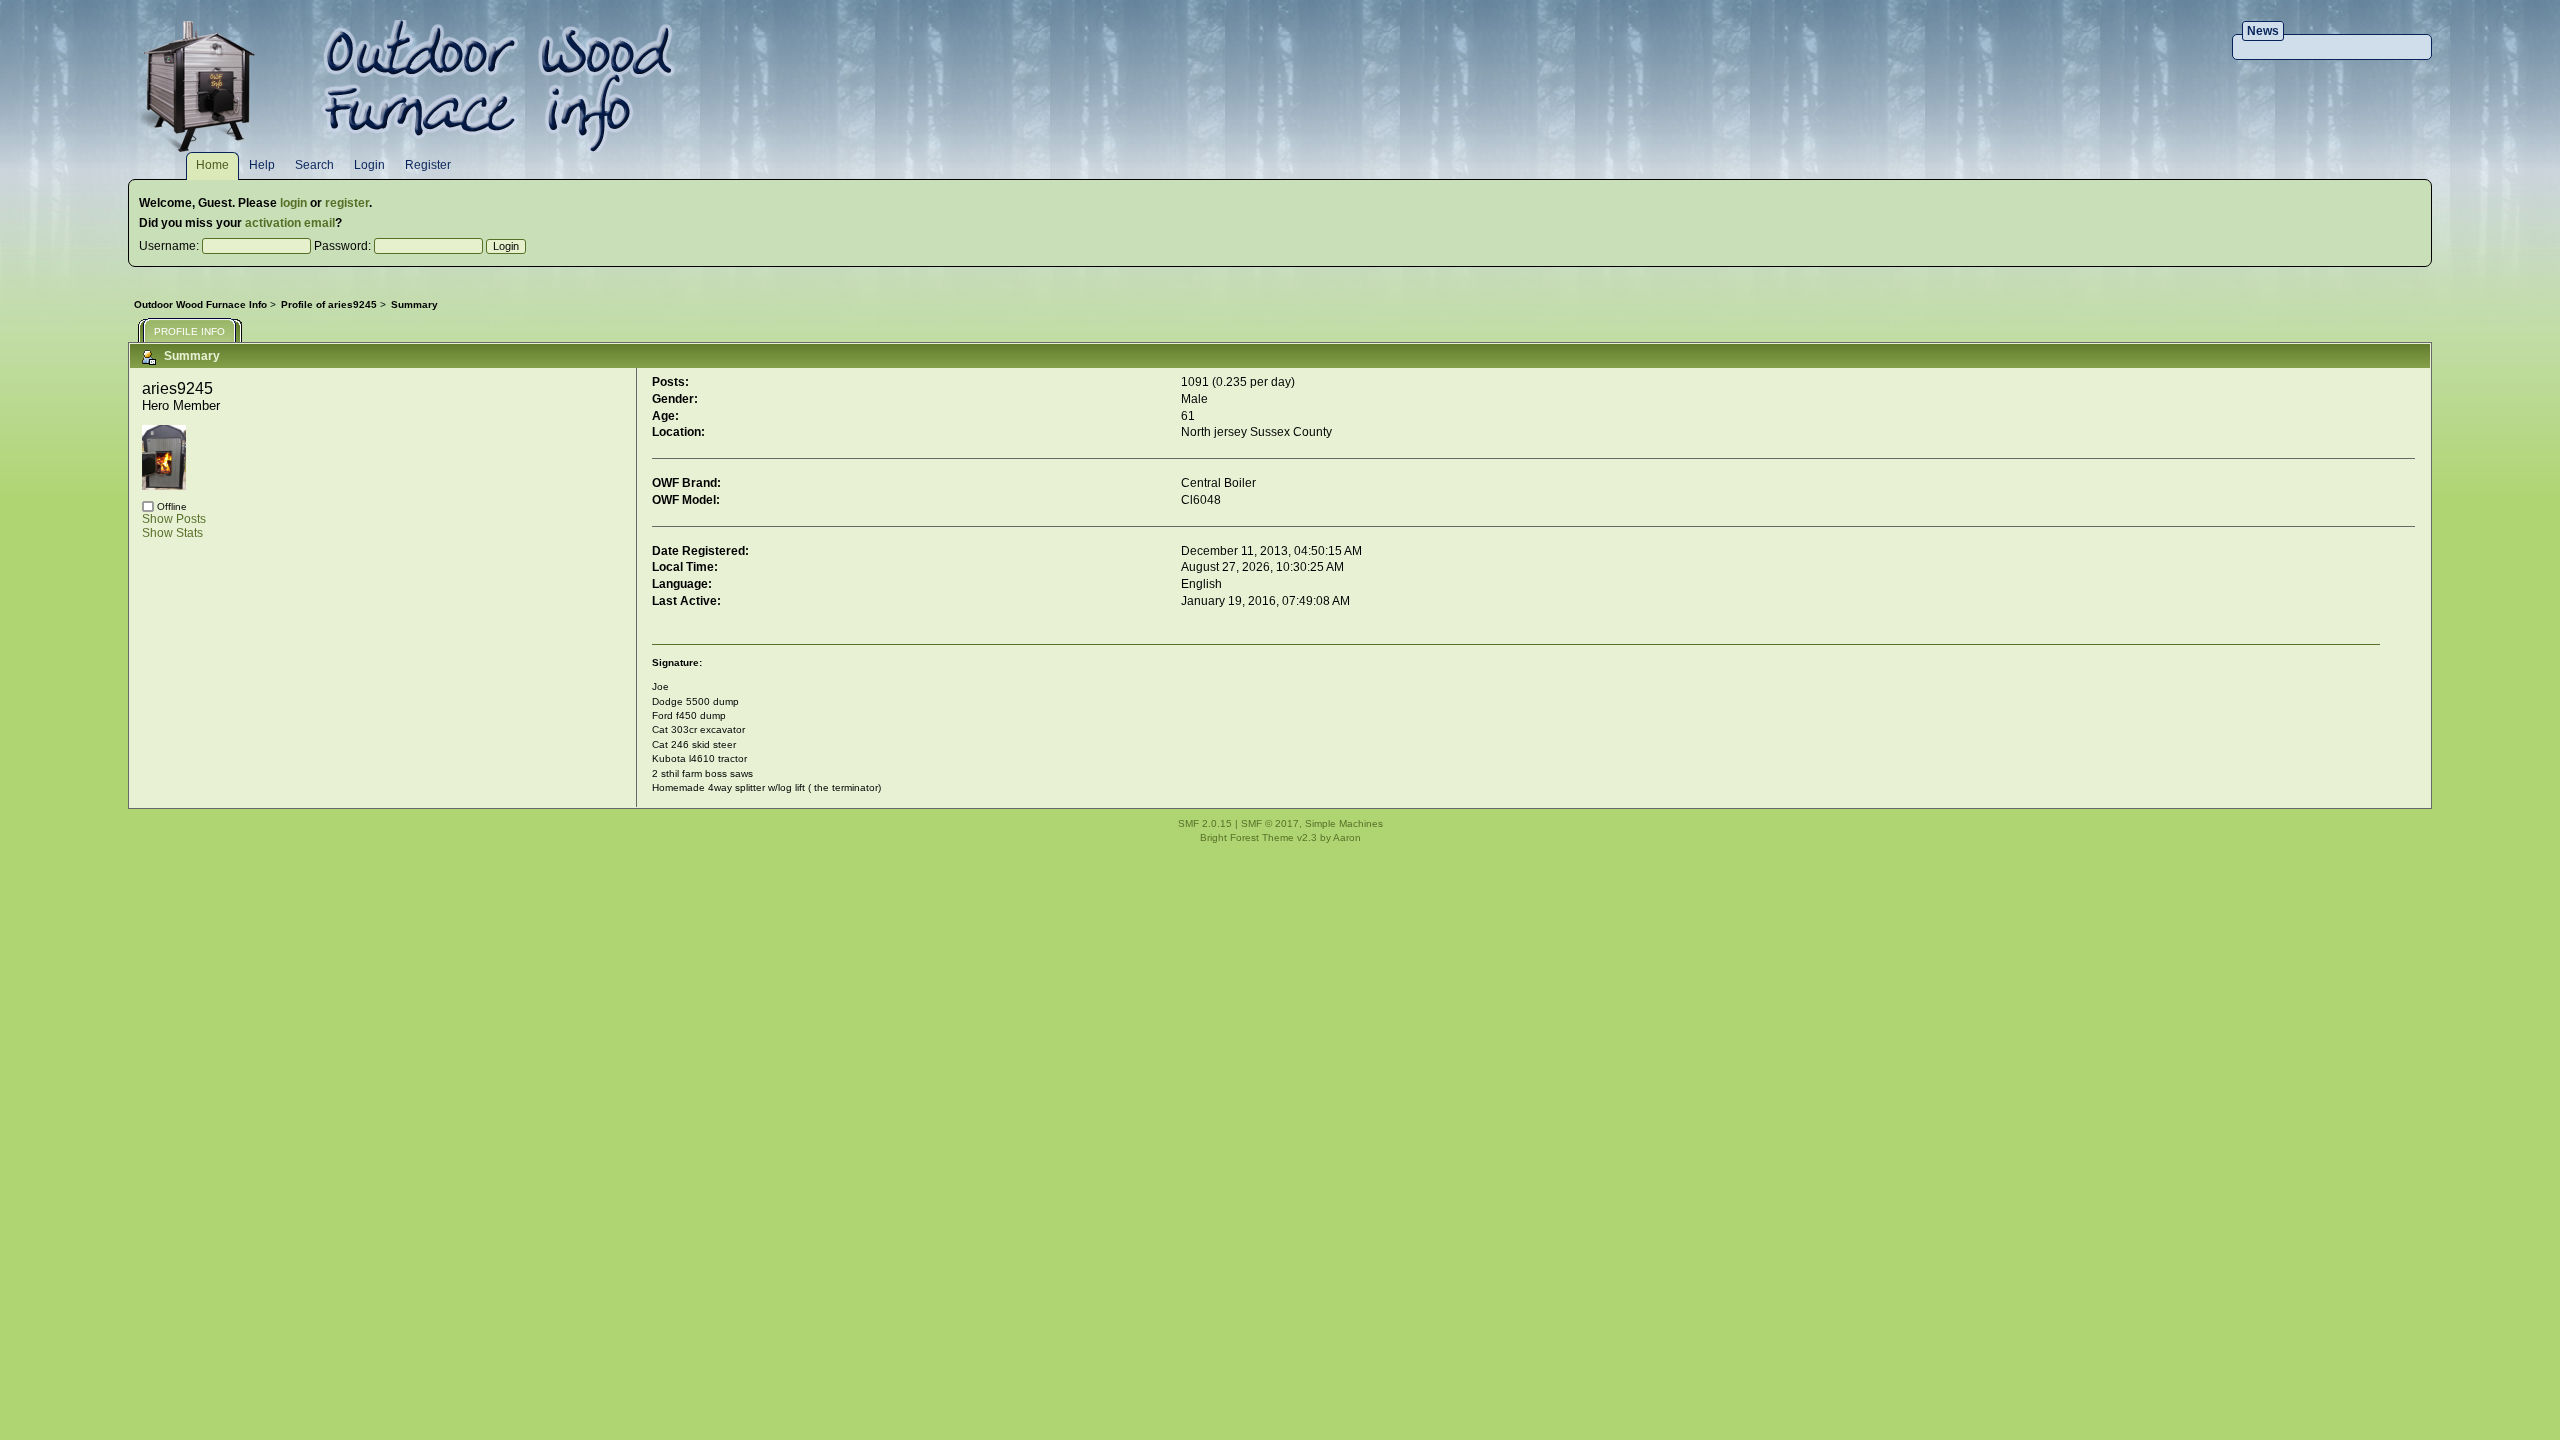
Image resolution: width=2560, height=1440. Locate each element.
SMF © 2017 (1270, 823)
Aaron (1347, 837)
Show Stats (172, 533)
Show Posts (174, 519)
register (347, 203)
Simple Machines (1344, 823)
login (293, 203)
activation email (290, 223)
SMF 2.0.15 (1205, 823)
